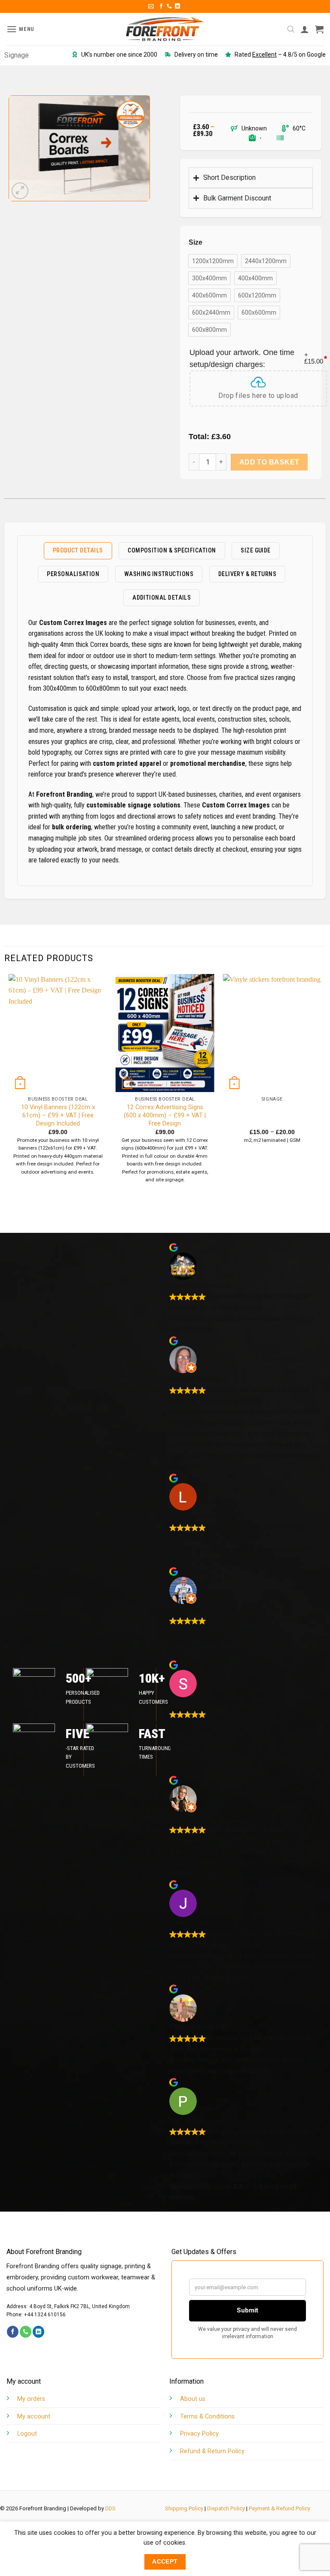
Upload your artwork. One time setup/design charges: (258, 358)
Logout (27, 2434)
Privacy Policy (199, 2434)
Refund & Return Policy (212, 2451)
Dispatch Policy (226, 2508)
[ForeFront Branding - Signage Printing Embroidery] (165, 29)
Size (196, 243)
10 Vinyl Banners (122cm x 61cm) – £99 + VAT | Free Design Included (58, 1115)
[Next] (321, 1087)
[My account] (305, 29)
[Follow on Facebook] (161, 6)
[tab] (78, 551)
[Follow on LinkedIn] (177, 6)
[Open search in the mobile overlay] (291, 29)
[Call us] (169, 6)
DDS (110, 2508)
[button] (151, 6)
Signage (17, 55)
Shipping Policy (184, 2508)
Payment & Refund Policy (280, 2508)
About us (193, 2399)
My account (34, 2417)
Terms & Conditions (207, 2417)
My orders (31, 2399)
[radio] (213, 261)
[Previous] (9, 1087)
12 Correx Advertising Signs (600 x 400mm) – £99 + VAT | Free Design (165, 1115)
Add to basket (269, 462)
